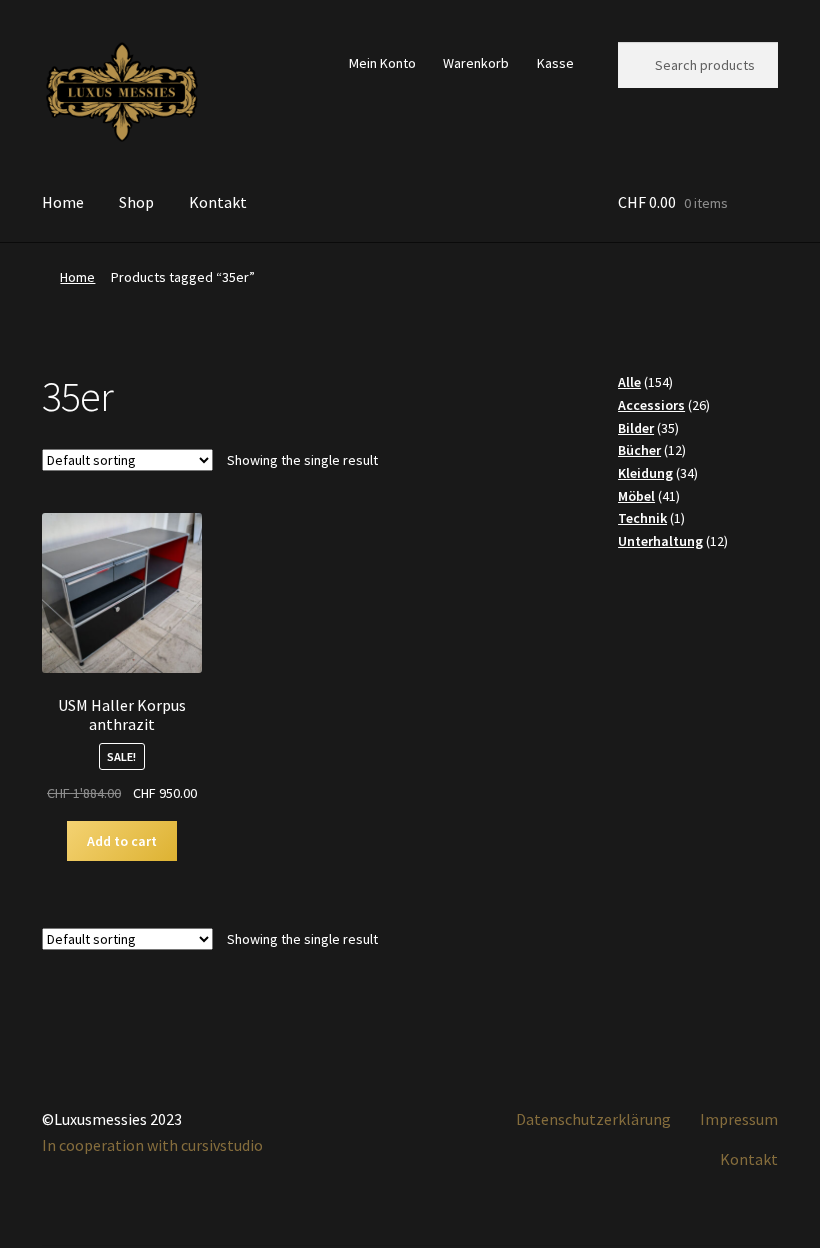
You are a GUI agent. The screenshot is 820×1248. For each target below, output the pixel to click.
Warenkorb (476, 63)
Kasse (555, 63)
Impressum (739, 1119)
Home (63, 202)
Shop (136, 202)
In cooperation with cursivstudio (152, 1145)
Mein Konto (382, 63)
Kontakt (218, 202)
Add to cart (122, 841)
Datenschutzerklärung (593, 1119)
